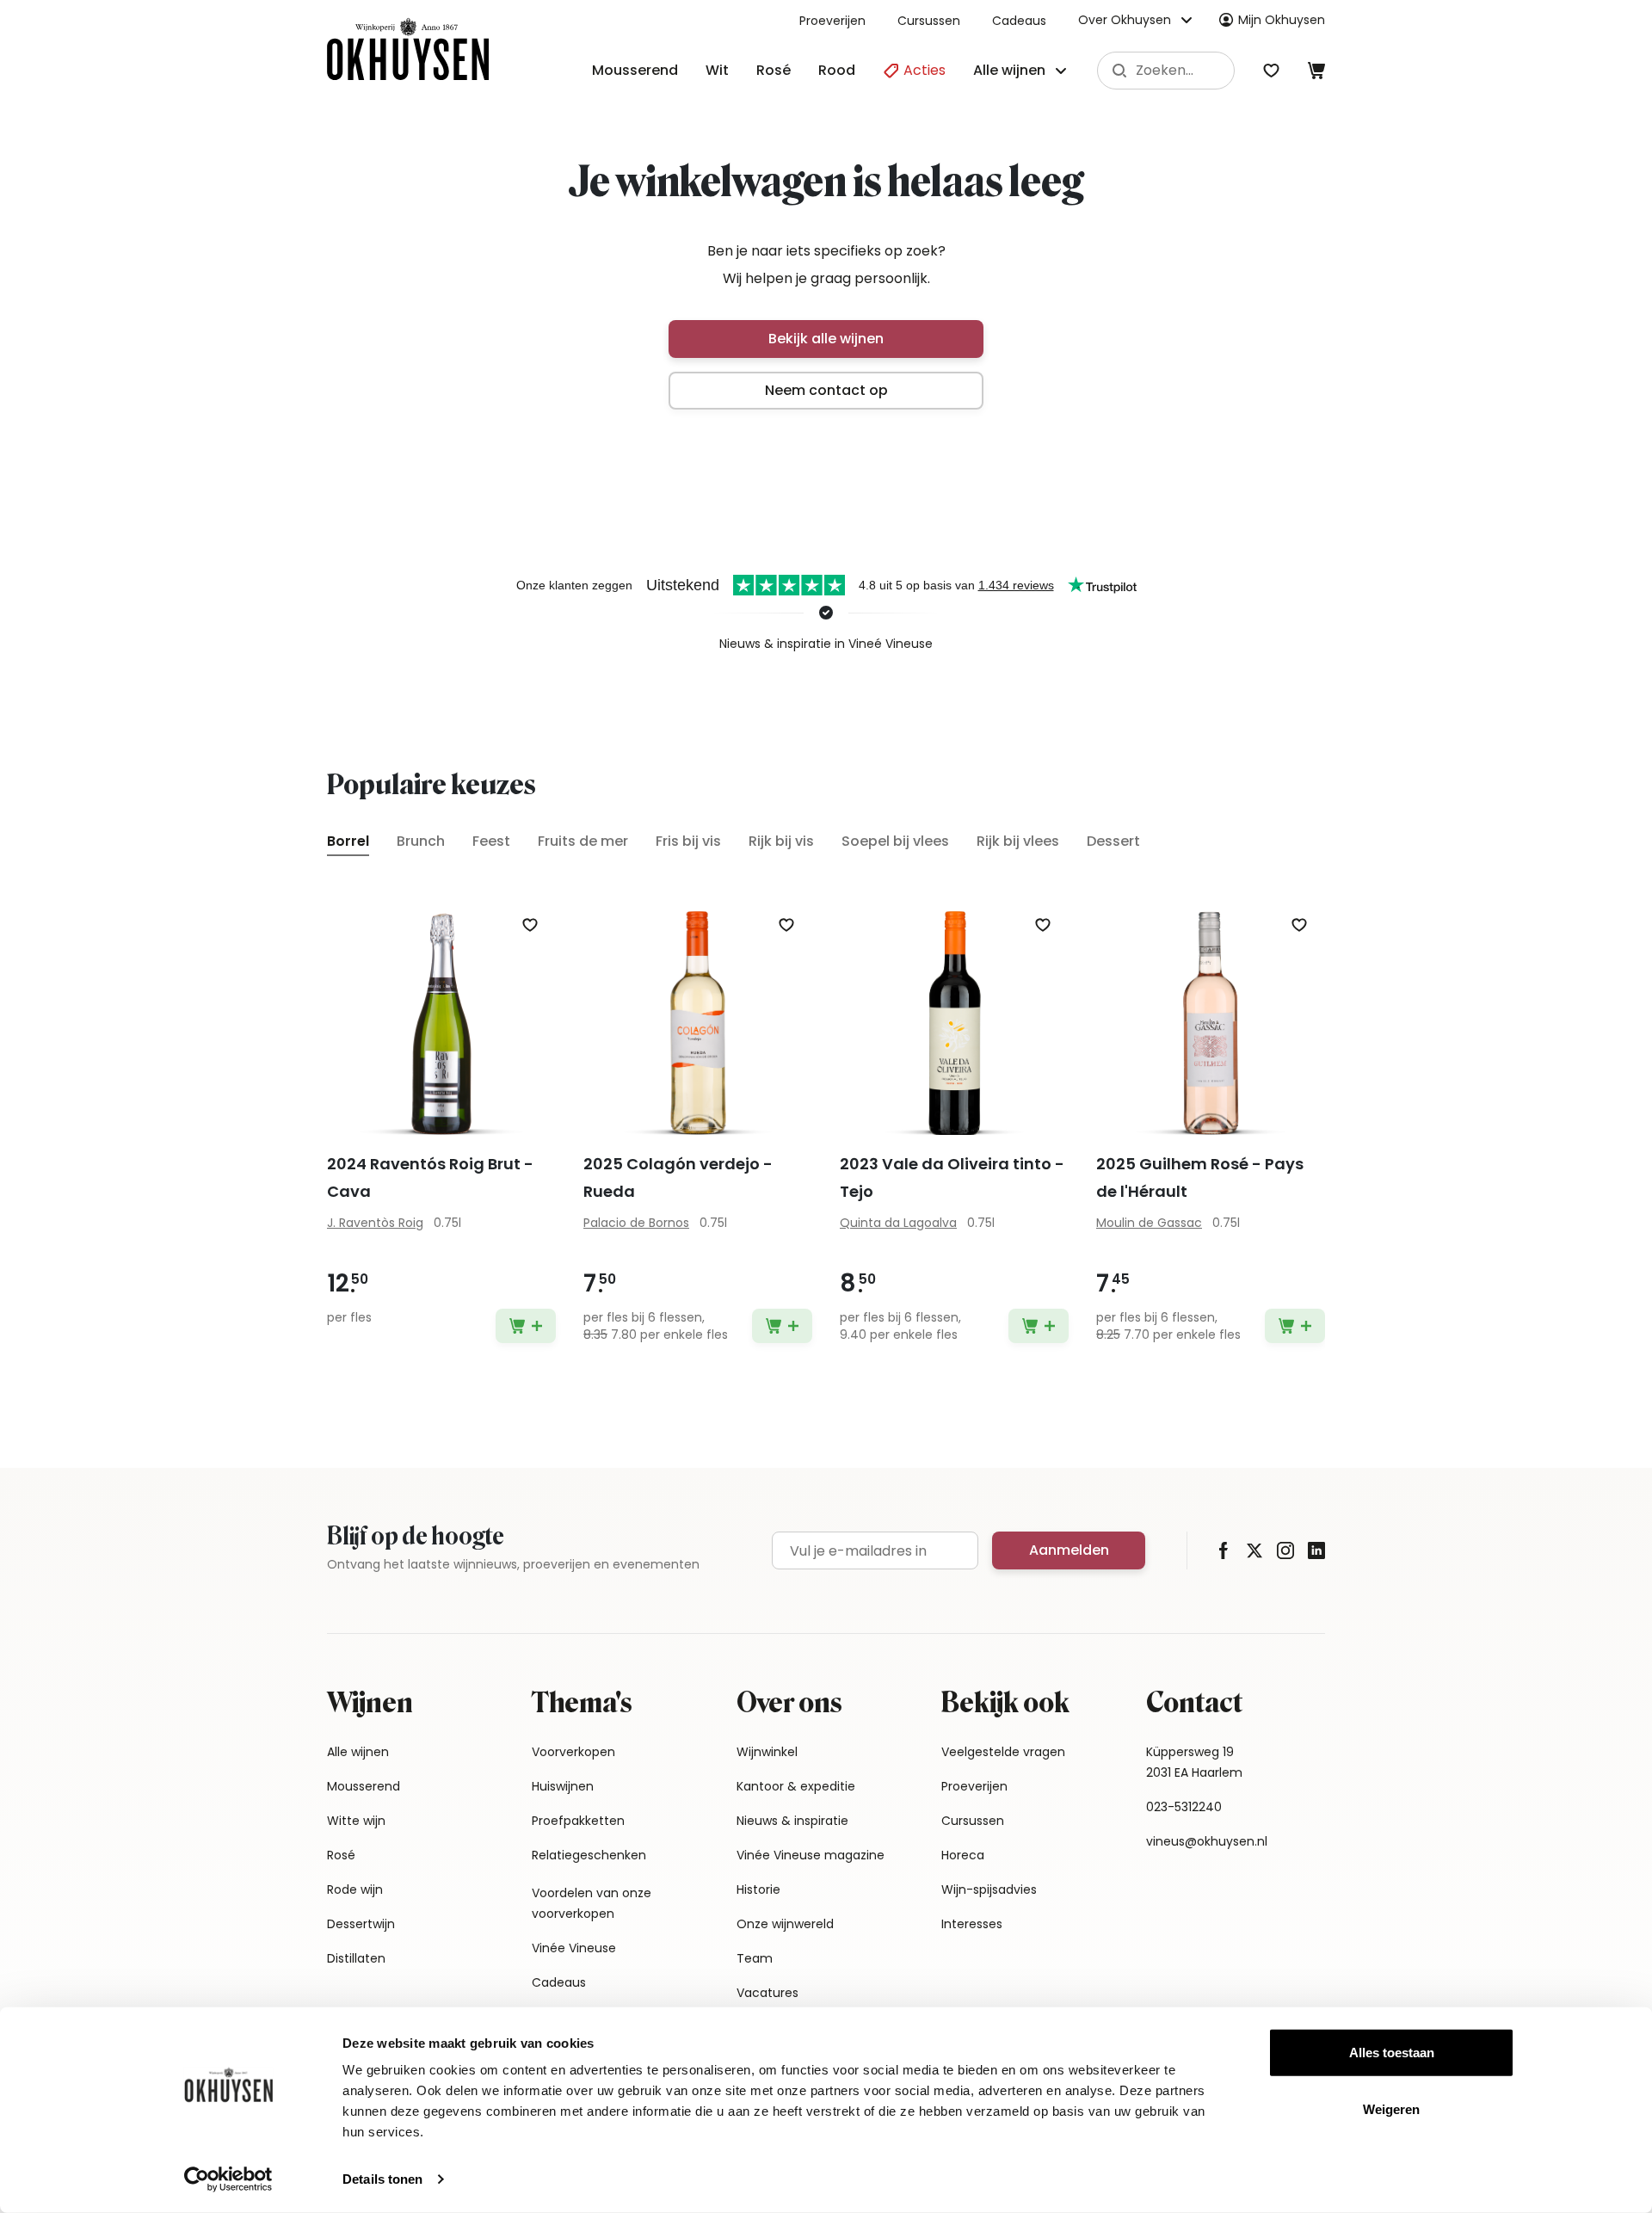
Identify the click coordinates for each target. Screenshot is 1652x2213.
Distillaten (356, 1958)
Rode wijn (355, 1889)
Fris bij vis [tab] (688, 841)
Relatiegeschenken (589, 1855)
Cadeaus (1019, 21)
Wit (717, 70)
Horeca (963, 1855)
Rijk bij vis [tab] (781, 841)
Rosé (774, 70)
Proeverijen (832, 21)
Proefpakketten (578, 1821)
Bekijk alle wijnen (826, 339)
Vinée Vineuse (574, 1948)
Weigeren (1391, 2108)
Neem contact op (826, 390)
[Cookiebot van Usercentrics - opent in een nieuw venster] (228, 2179)
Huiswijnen (563, 1786)
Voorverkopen (573, 1752)
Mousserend (635, 70)
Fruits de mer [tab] (583, 841)
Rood (837, 70)
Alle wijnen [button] (1009, 70)
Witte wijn (356, 1821)
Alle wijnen (358, 1752)
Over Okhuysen (1125, 20)
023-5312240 (1184, 1807)
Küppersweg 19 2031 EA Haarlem (1194, 1762)
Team (755, 1958)
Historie (758, 1889)
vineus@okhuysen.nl (1207, 1841)
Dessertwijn (361, 1924)
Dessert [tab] (1113, 841)
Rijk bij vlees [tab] (1018, 841)
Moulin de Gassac (1149, 1223)
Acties (923, 70)
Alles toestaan (1392, 2053)
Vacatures (767, 1993)
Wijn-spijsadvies (989, 1889)
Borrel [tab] (348, 841)
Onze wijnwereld (785, 1924)
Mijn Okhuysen (1282, 20)
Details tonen (382, 2179)
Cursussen (929, 21)
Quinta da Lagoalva (898, 1223)
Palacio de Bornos (636, 1223)
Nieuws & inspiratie (792, 1821)
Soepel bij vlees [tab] (895, 841)
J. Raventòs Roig (375, 1223)
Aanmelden (1069, 1550)
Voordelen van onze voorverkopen (592, 1903)
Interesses (972, 1924)
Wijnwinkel (767, 1752)
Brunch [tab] (421, 841)
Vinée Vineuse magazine (811, 1855)
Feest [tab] (491, 841)
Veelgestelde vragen (1003, 1752)
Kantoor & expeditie (796, 1786)
